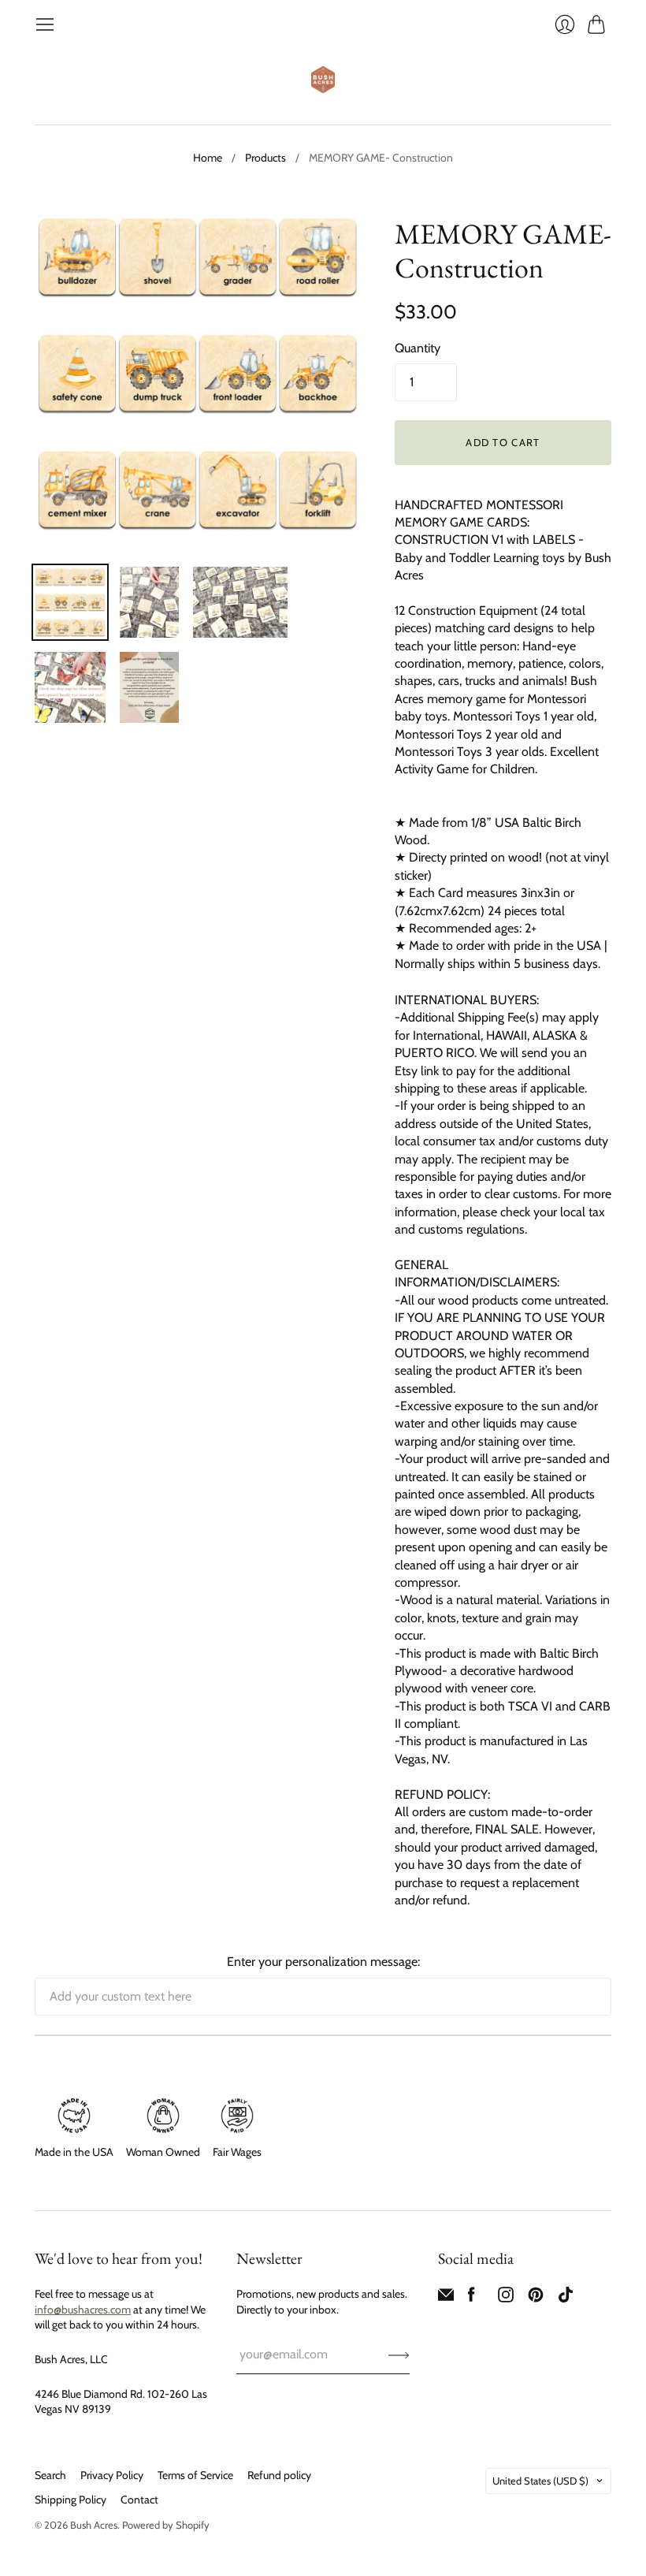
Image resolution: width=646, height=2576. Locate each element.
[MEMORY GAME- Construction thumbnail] (70, 602)
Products (265, 158)
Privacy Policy (112, 2475)
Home (208, 158)
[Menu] (45, 24)
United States (540, 2481)
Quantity (418, 348)
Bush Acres (94, 2525)
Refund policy (279, 2475)
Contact (139, 2500)
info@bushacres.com (83, 2310)
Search (50, 2475)
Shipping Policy (71, 2500)
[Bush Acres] (323, 80)
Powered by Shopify (166, 2525)
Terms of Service (195, 2475)
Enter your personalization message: (323, 1962)
